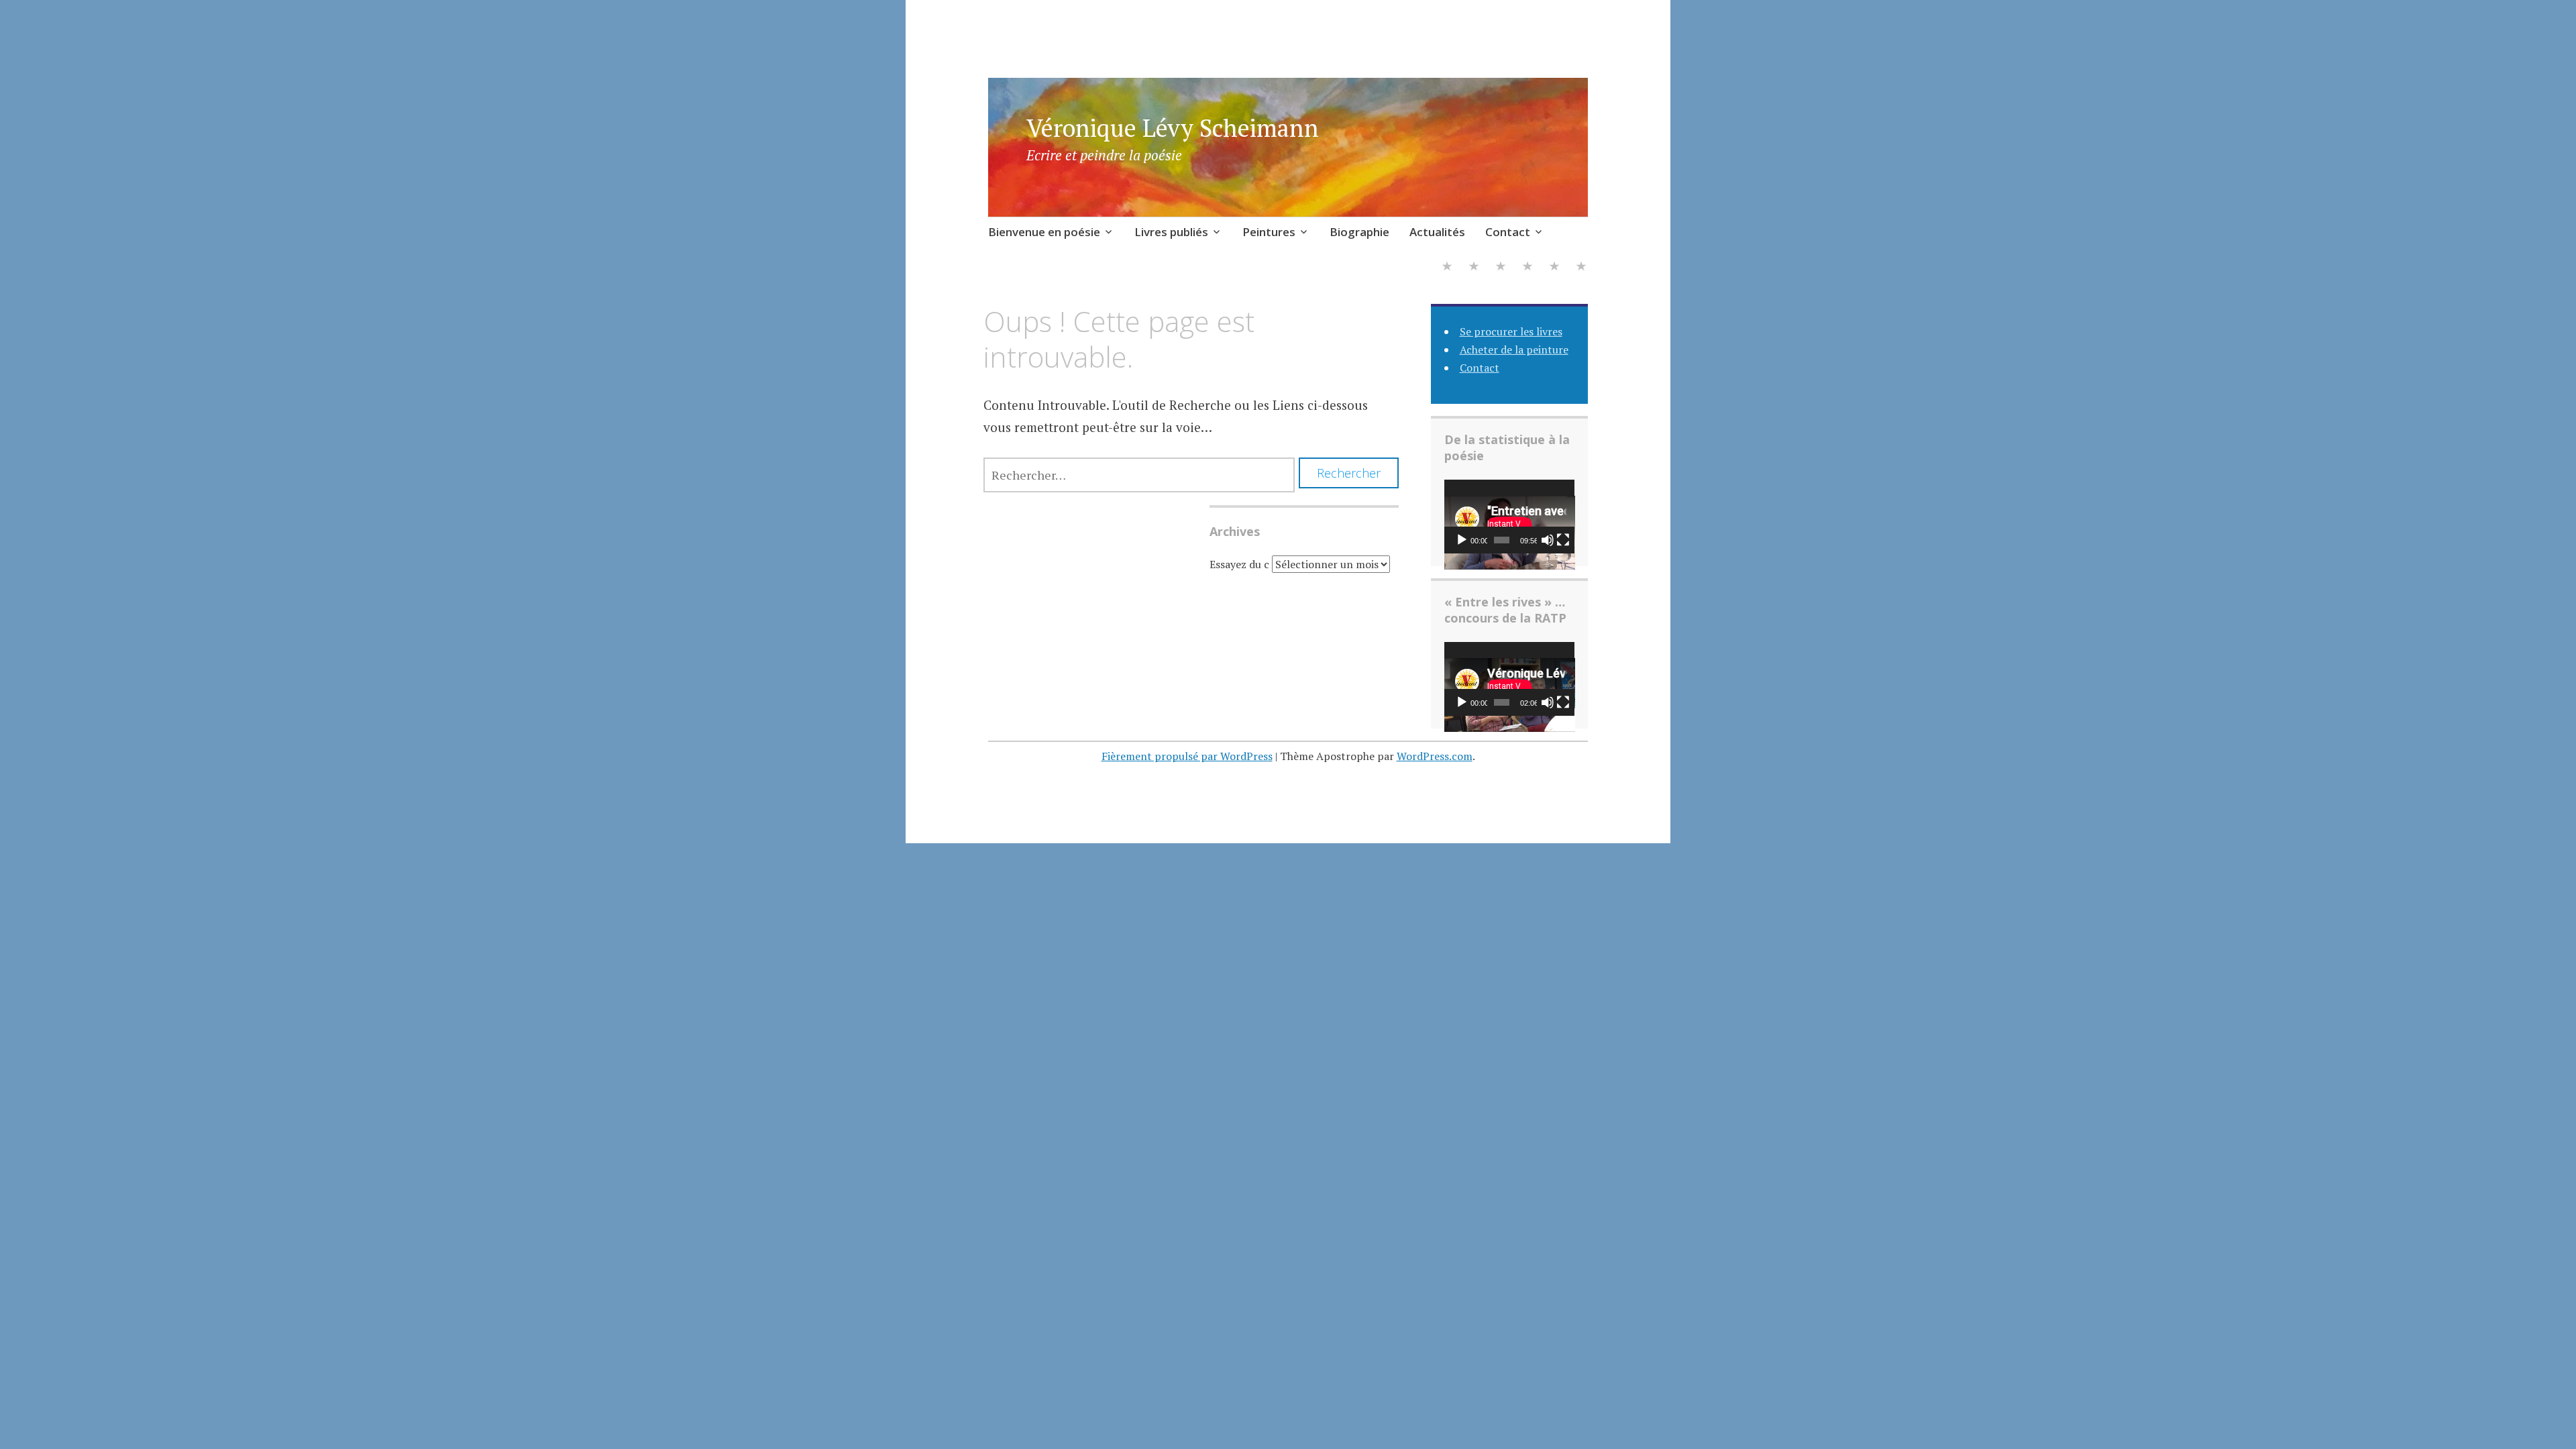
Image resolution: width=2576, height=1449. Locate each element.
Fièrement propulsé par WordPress (1187, 756)
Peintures (1269, 232)
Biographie (1359, 232)
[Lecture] (1462, 540)
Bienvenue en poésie (1044, 232)
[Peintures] (1501, 268)
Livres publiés (1171, 232)
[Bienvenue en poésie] (1447, 268)
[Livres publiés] (1474, 268)
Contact (1508, 232)
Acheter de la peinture (1514, 350)
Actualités (1437, 232)
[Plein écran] (1563, 540)
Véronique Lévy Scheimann (1173, 128)
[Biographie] (1527, 268)
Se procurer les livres (1511, 331)
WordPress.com (1435, 756)
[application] (1510, 517)
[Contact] (1581, 268)
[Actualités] (1554, 268)
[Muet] (1548, 540)
